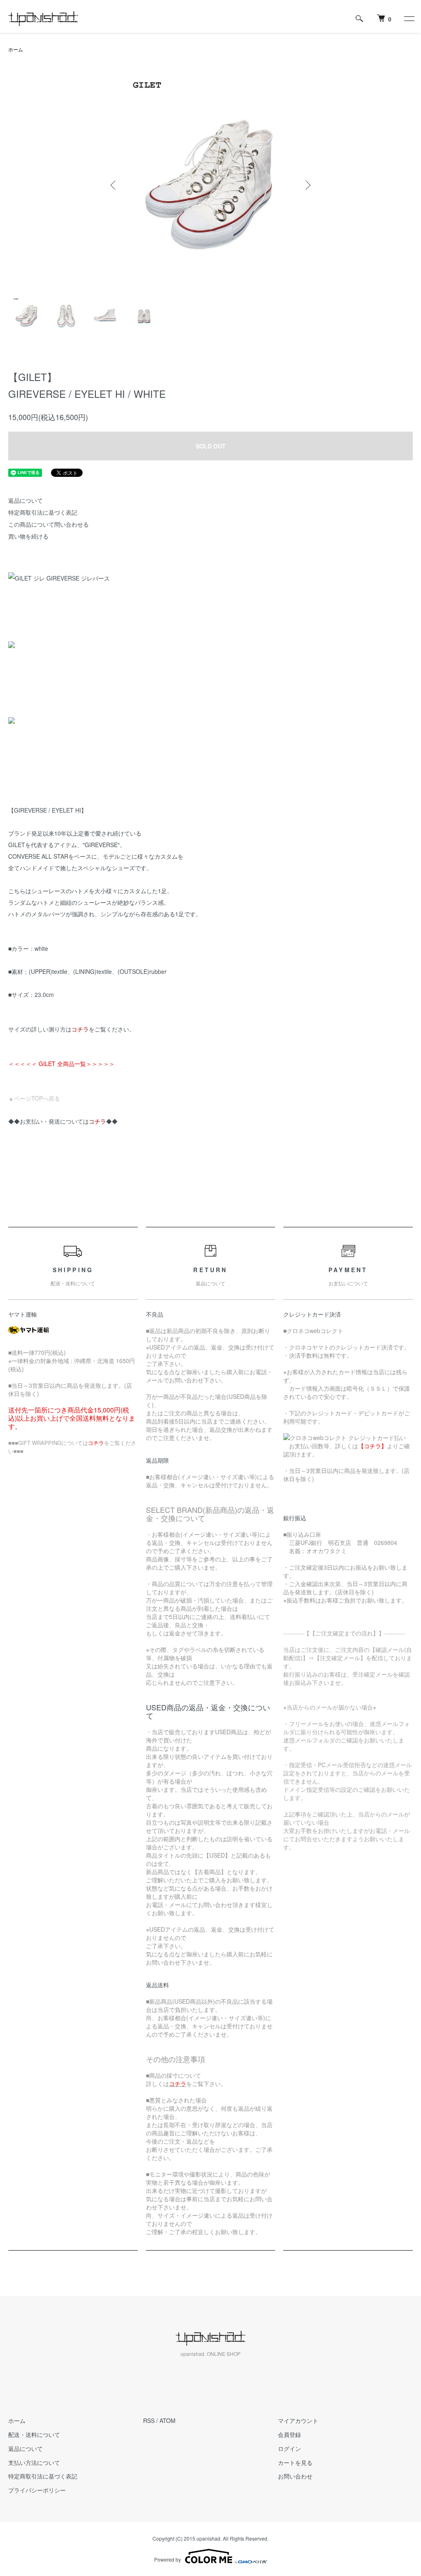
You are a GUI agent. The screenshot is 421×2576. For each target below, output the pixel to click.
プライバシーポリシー (37, 2490)
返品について (25, 500)
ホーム (16, 49)
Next (307, 185)
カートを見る (295, 2462)
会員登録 (289, 2434)
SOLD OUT (211, 446)
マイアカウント (298, 2420)
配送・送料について (34, 2434)
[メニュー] (409, 19)
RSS (149, 2420)
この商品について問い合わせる (49, 524)
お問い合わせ (295, 2476)
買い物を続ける (28, 536)
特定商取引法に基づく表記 (43, 512)
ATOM (168, 2420)
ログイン (289, 2448)
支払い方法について (34, 2462)
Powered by (168, 2559)
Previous (114, 185)
